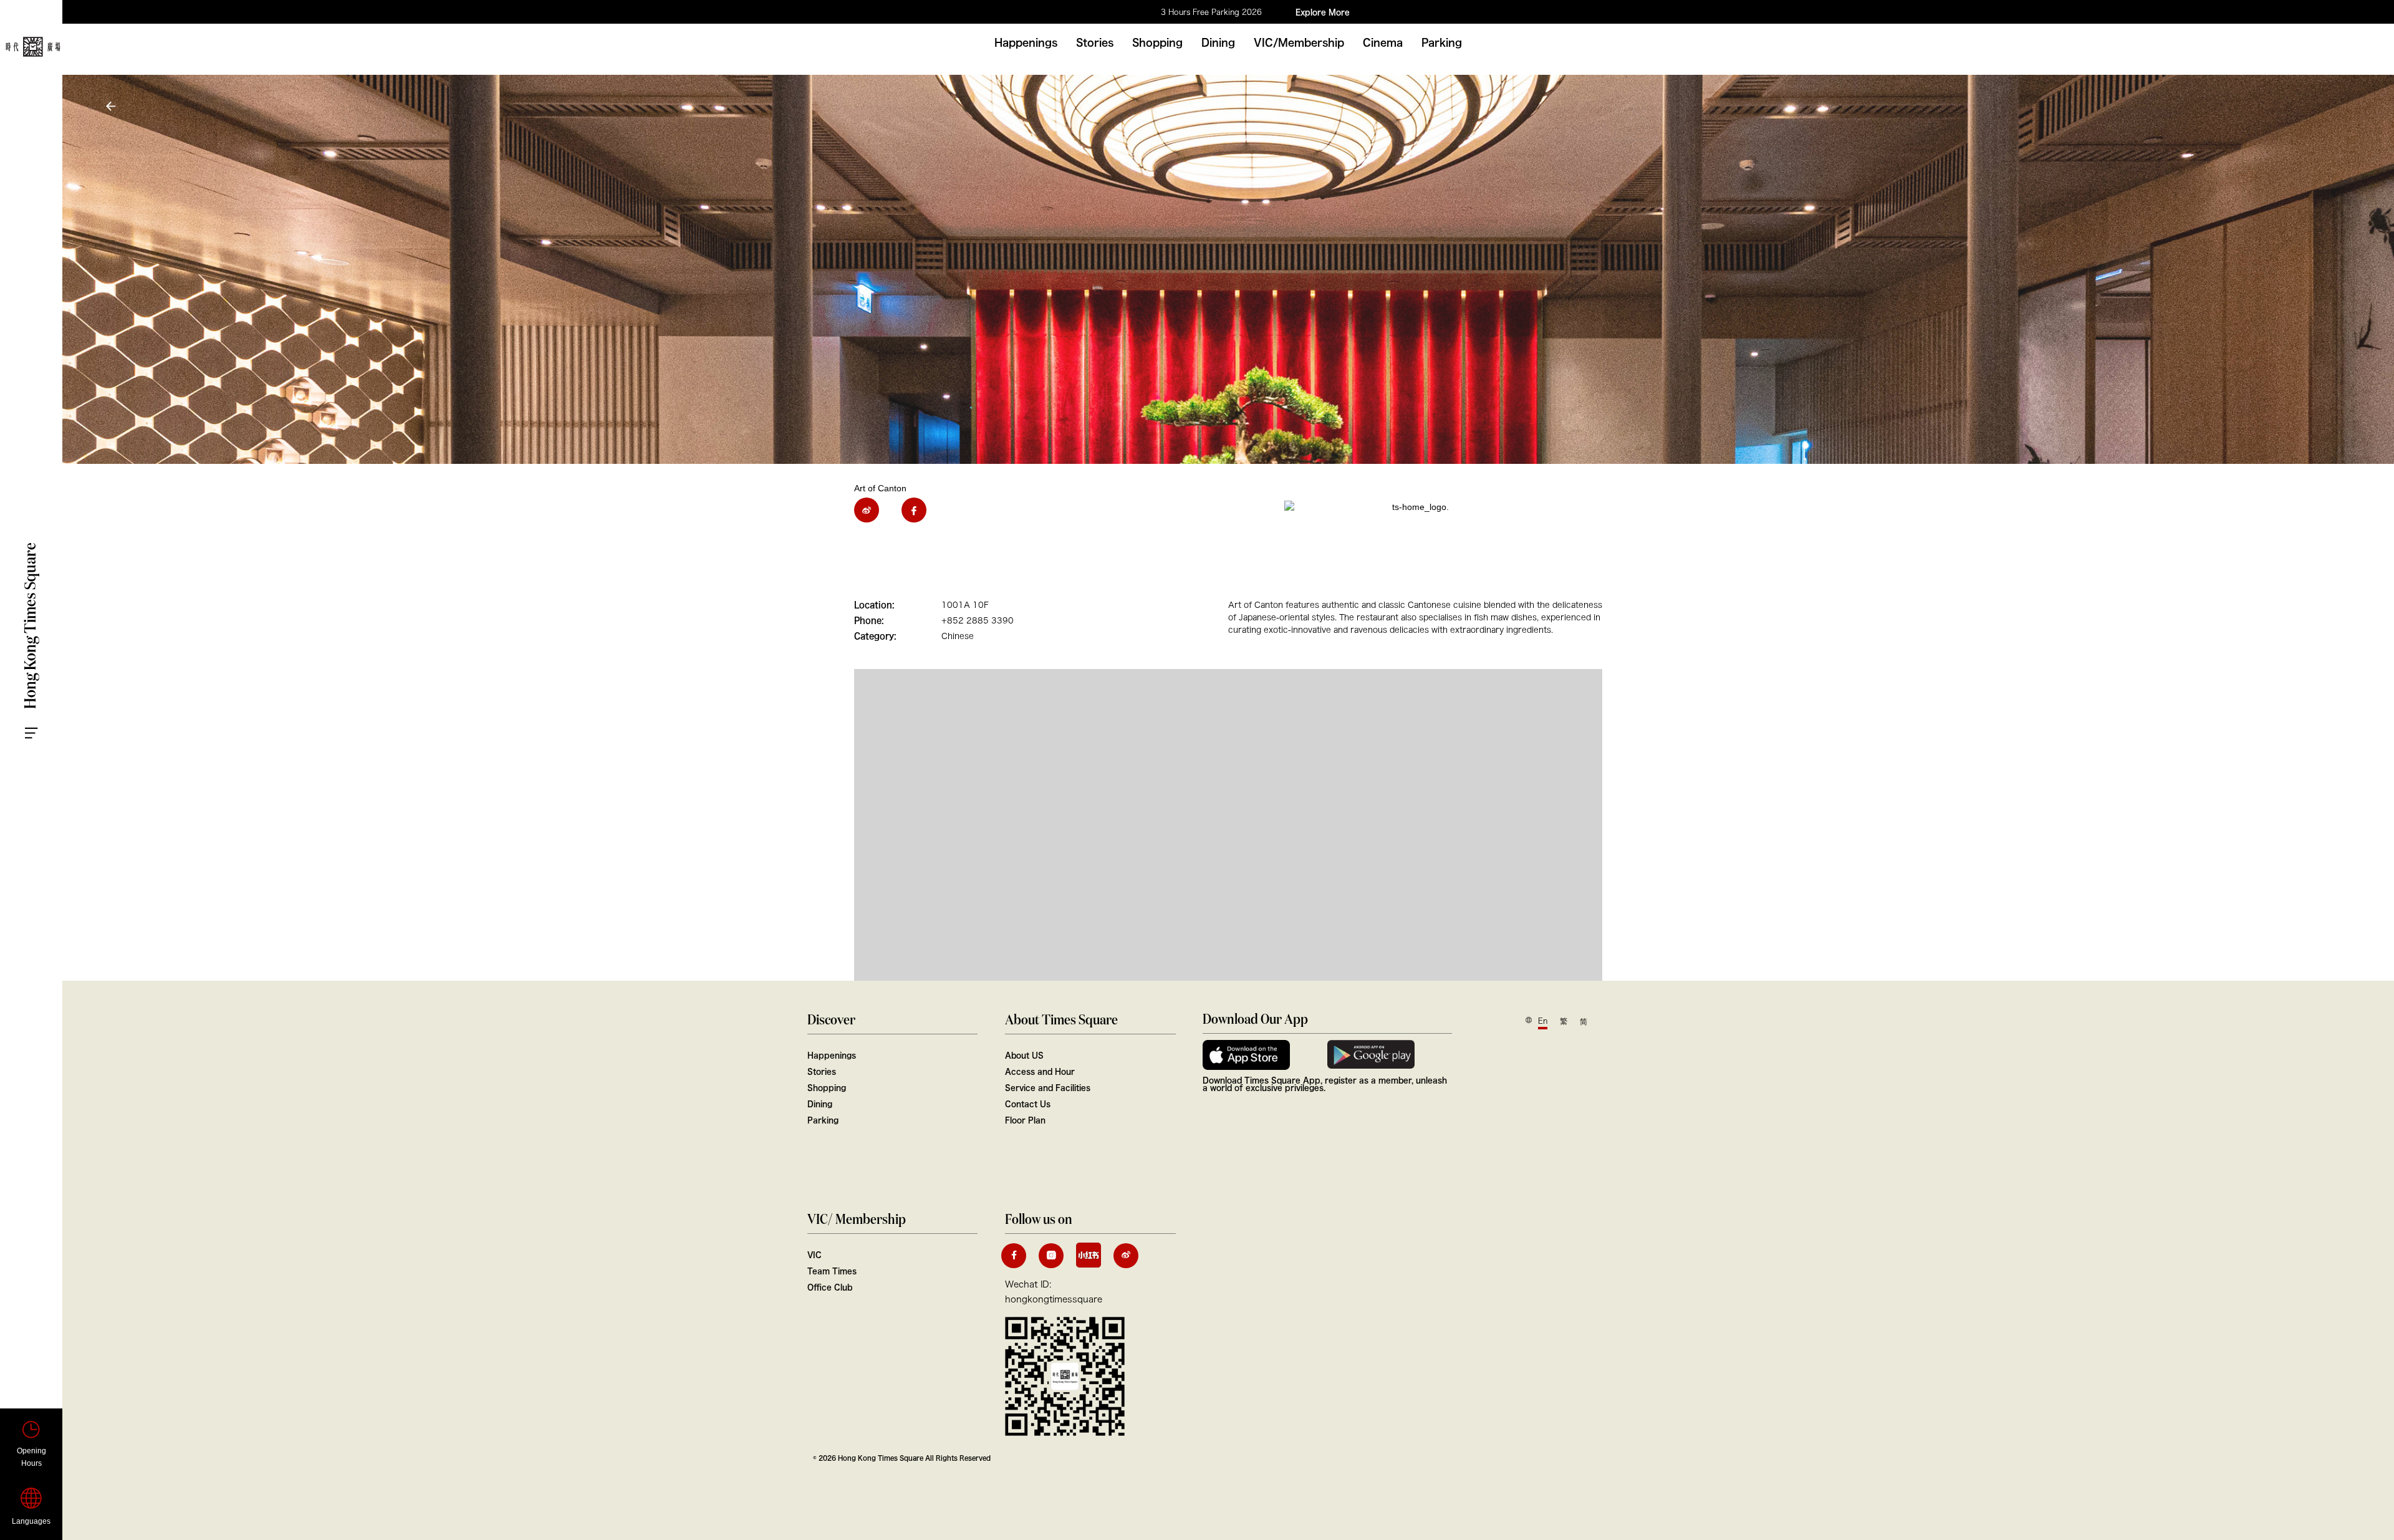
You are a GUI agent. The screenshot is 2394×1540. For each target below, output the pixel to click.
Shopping (1157, 42)
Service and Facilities (1048, 1087)
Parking (1442, 42)
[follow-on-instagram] (1051, 1256)
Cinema (1383, 42)
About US (1024, 1055)
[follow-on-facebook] (1014, 1256)
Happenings (1026, 42)
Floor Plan (1025, 1120)
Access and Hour (1040, 1071)
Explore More (1323, 12)
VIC (815, 1254)
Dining (1218, 42)
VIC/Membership (1299, 42)
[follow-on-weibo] (1126, 1256)
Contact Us (1028, 1104)
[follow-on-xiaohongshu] (1089, 1255)
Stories (1095, 42)
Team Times (832, 1271)
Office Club (830, 1287)
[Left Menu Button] (44, 721)
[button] (112, 106)
